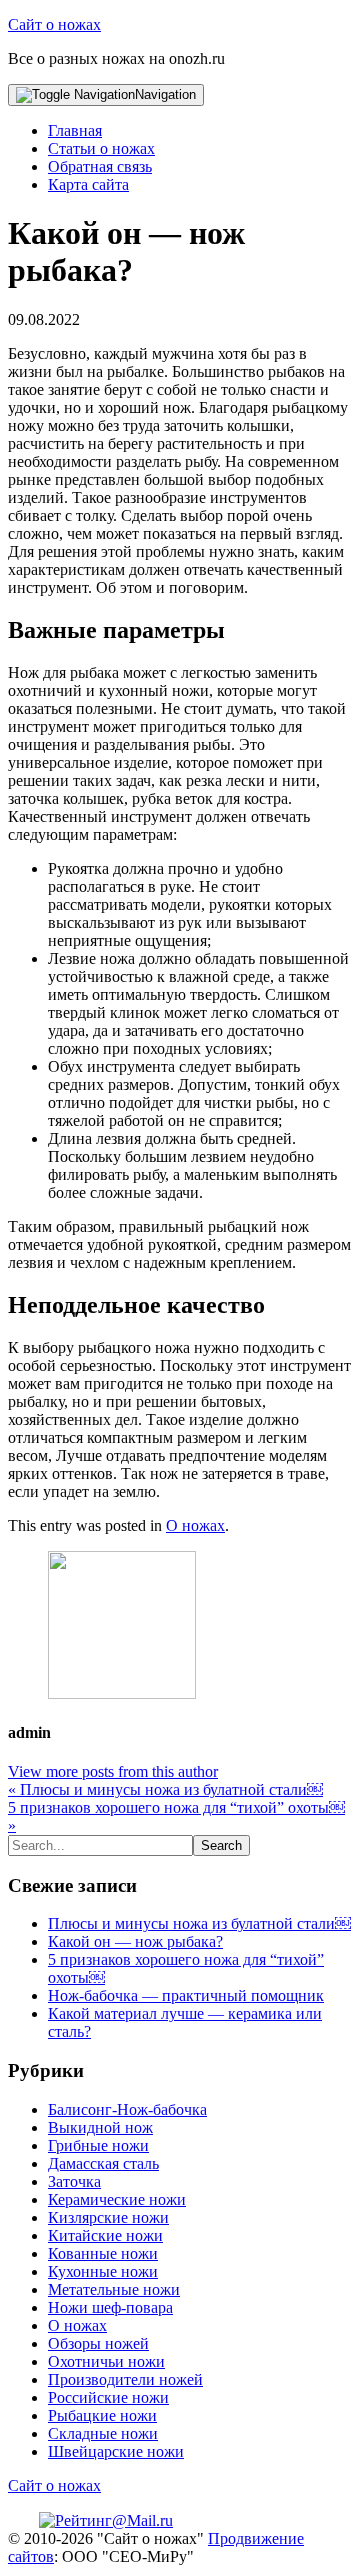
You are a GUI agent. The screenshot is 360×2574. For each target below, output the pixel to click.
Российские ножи (108, 2397)
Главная (75, 130)
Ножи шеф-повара (110, 2307)
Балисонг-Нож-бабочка (127, 2109)
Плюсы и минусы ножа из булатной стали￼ (199, 1923)
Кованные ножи (103, 2253)
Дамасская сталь (103, 2163)
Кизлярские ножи (108, 2217)
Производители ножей (125, 2379)
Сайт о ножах (54, 24)
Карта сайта (88, 184)
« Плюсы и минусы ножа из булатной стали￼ (165, 1789)
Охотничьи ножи (106, 2361)
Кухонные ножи (103, 2271)
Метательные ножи (114, 2289)
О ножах (195, 1525)
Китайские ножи (105, 2235)
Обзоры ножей (98, 2343)
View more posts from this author (113, 1771)
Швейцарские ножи (116, 2451)
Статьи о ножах (101, 148)
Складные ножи (103, 2433)
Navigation (165, 94)
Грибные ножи (98, 2145)
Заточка (74, 2181)
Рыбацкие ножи (102, 2415)
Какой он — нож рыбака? (135, 1941)
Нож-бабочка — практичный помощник (186, 1995)
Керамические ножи (117, 2199)
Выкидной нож (100, 2127)
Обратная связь (100, 166)
